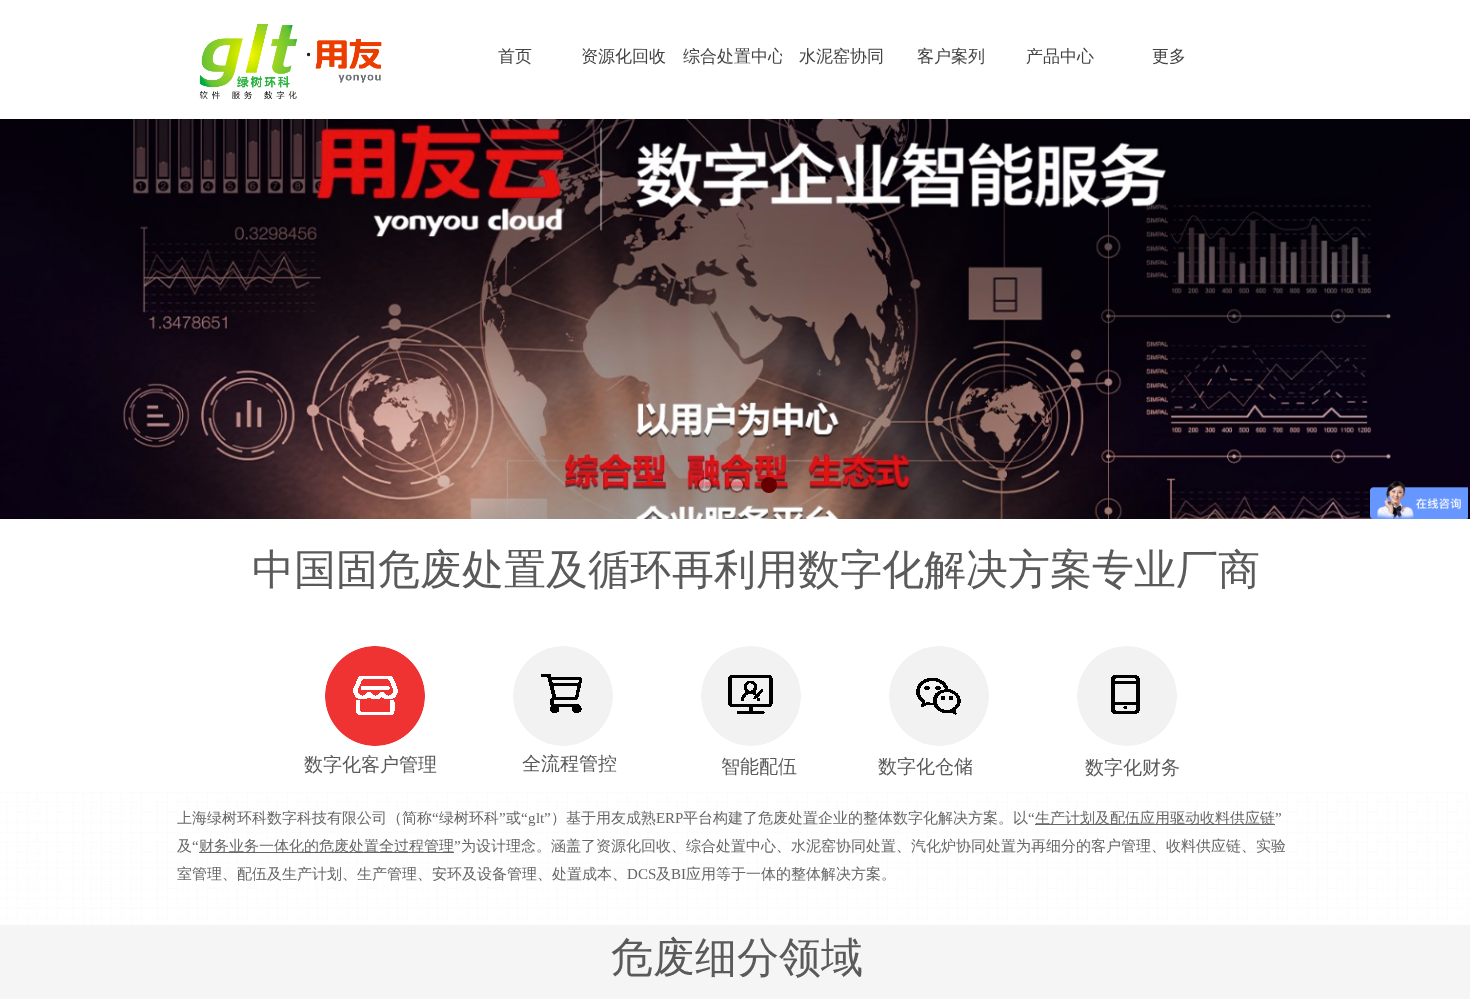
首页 (515, 56)
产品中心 (1060, 56)
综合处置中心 (732, 56)
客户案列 (951, 56)
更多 (1169, 56)
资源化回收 (623, 56)
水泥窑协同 (841, 56)
